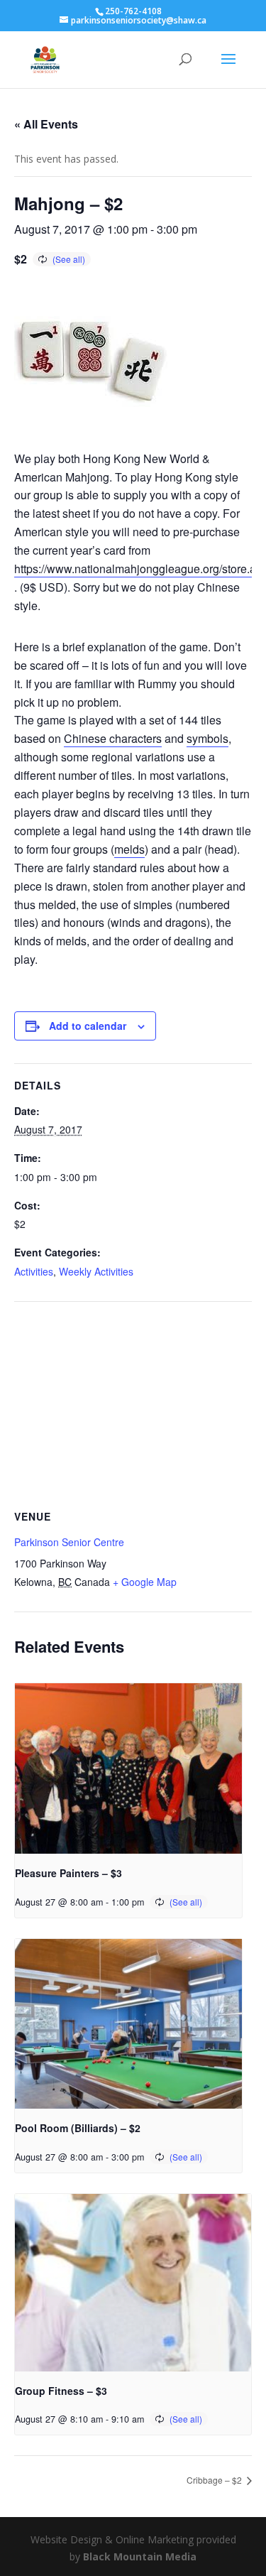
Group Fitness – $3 (61, 2391)
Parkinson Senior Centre (69, 1542)
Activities (34, 1271)
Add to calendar (88, 1026)
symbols (207, 738)
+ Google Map (145, 1582)
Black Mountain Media (140, 2556)
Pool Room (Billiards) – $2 (78, 2128)
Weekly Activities (96, 1271)
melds (129, 849)
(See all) (69, 259)
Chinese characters (113, 738)
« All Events (46, 124)
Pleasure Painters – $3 (68, 1873)
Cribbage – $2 (215, 2480)
